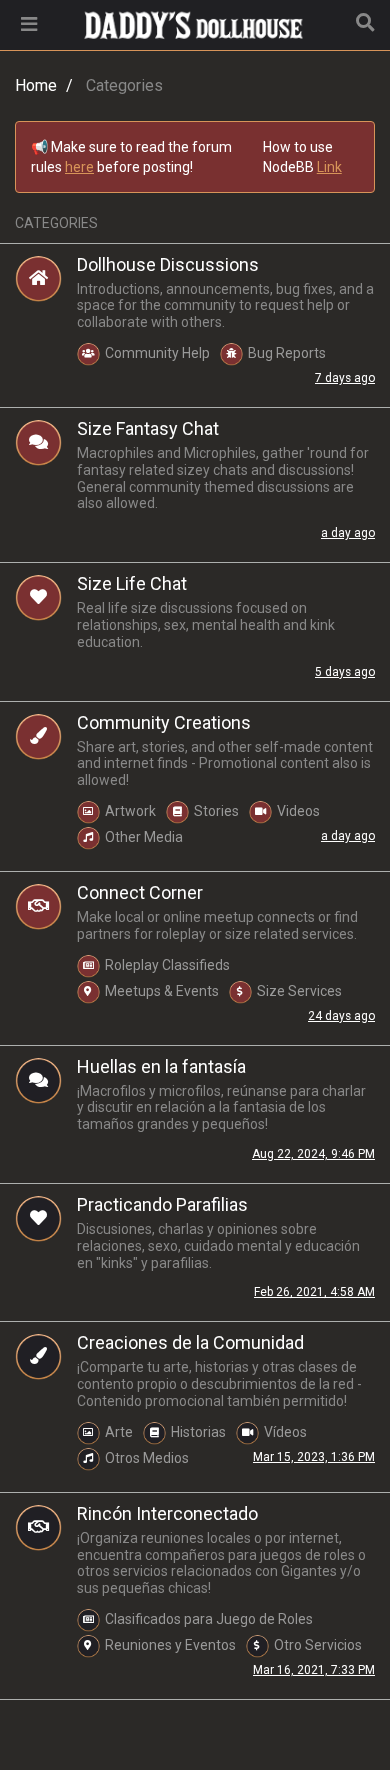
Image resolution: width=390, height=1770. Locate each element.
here (79, 167)
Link (329, 167)
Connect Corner (140, 892)
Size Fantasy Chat (148, 428)
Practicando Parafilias (162, 1204)
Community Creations (164, 722)
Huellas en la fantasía (161, 1066)
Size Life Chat (132, 583)
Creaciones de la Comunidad (190, 1342)
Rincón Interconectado (167, 1513)
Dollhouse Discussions (168, 264)
